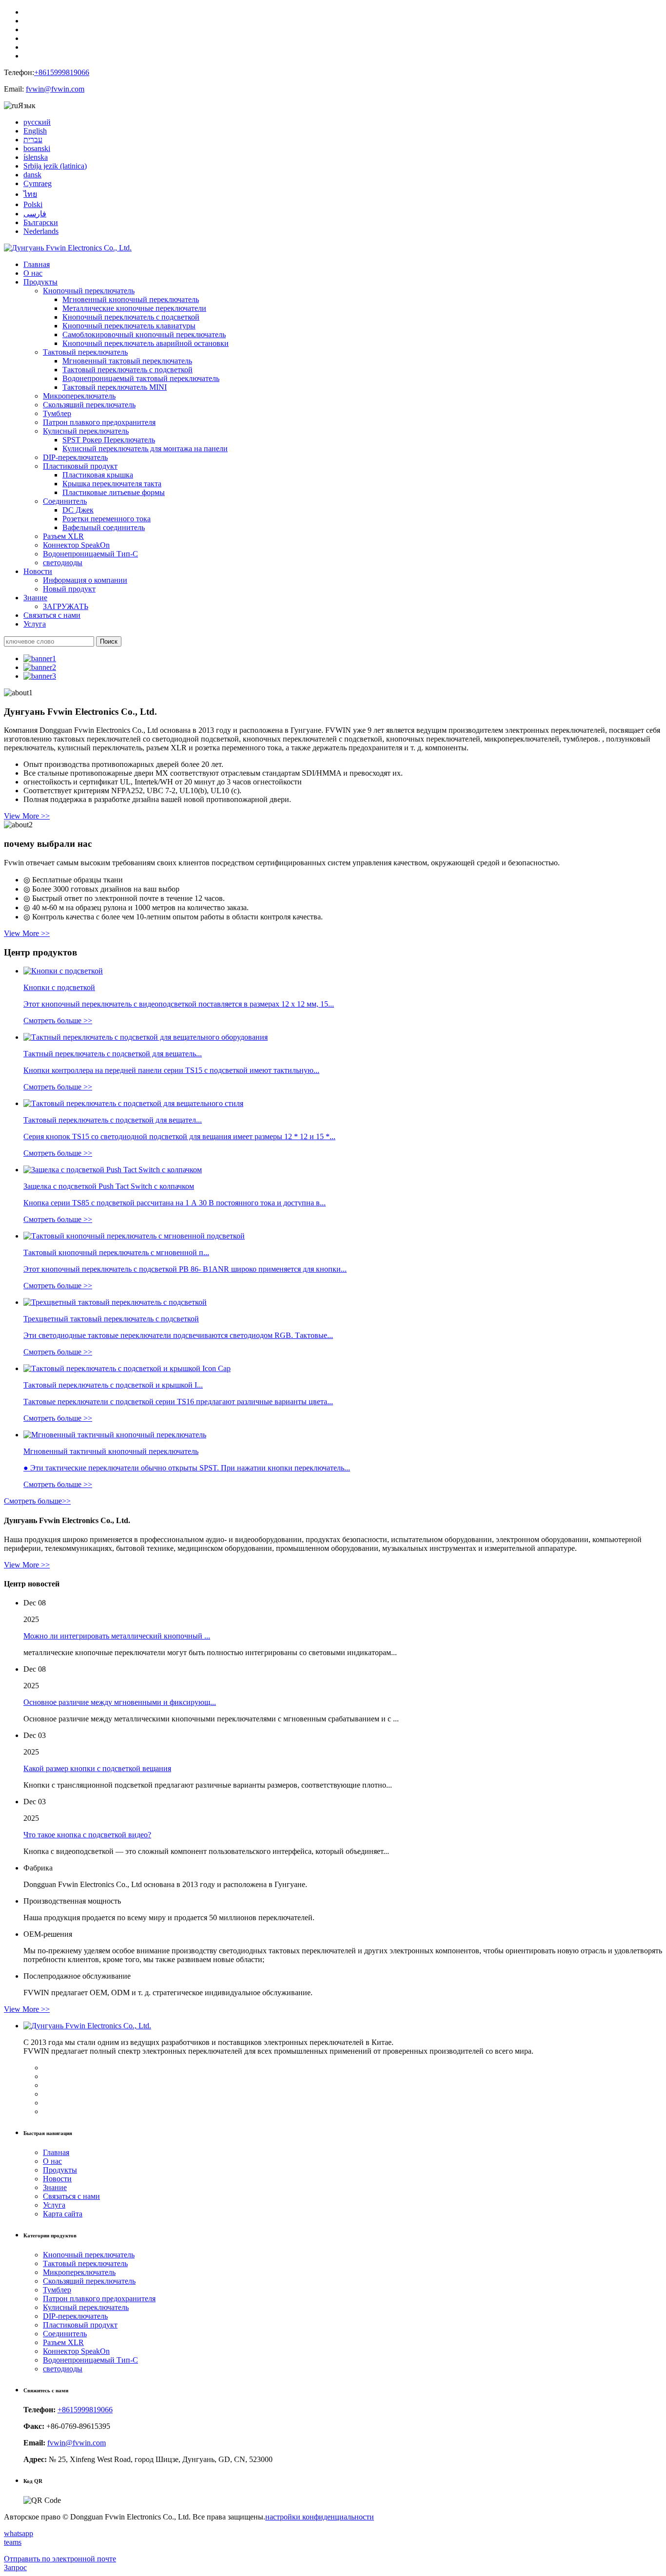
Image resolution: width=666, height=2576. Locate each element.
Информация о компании (85, 580)
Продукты (40, 282)
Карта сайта (63, 2214)
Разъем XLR (63, 536)
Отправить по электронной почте (60, 2559)
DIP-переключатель (75, 457)
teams (13, 2542)
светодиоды (63, 563)
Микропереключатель (79, 396)
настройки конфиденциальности (320, 2517)
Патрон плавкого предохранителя (99, 422)
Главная (37, 264)
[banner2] (40, 667)
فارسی (35, 214)
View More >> (27, 816)
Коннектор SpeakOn (76, 545)
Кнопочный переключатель (89, 291)
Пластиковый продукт (80, 466)
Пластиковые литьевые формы (114, 492)
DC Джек (78, 510)
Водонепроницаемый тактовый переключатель (141, 378)
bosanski (37, 148)
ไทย (30, 194)
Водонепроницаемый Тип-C (90, 554)
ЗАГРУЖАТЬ (66, 606)
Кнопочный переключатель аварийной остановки (146, 343)
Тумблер (57, 413)
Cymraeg (38, 183)
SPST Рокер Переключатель (109, 440)
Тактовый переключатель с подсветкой (127, 370)
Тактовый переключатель (85, 352)
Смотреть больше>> (37, 1501)
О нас (33, 273)
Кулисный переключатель (86, 431)
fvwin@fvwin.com (55, 89)
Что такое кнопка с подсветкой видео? (87, 1835)
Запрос (15, 2567)
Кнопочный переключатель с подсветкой (131, 317)
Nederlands (41, 231)
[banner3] (40, 676)
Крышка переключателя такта (112, 484)
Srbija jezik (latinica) (55, 166)
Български (41, 222)
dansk (32, 175)
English (35, 131)
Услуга (35, 624)
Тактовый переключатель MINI (115, 387)
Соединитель (65, 501)
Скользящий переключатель (89, 405)
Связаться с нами (52, 615)
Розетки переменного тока (107, 519)
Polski (33, 204)
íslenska (36, 157)
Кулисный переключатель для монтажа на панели (145, 448)
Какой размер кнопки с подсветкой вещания (97, 1768)
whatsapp (19, 2533)
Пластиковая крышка (98, 475)
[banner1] (40, 658)
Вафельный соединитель (104, 527)
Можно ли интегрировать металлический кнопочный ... (117, 1636)
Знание (35, 598)
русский (37, 122)
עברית (33, 140)
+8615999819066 (62, 72)
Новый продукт (69, 589)
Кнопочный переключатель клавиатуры (129, 326)
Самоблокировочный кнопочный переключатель (144, 334)
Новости (38, 571)
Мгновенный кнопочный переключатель (131, 299)
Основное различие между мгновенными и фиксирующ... (120, 1702)
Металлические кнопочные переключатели (134, 308)
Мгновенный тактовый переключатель (127, 361)
